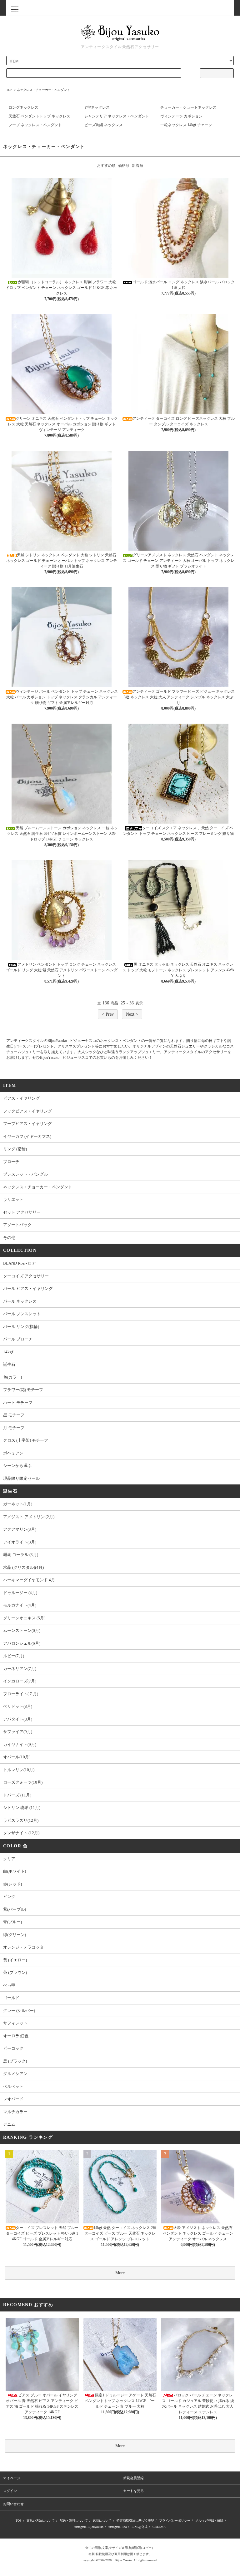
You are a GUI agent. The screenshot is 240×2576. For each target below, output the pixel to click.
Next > (132, 1014)
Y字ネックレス (97, 107)
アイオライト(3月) (20, 1542)
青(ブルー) (12, 1922)
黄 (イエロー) (15, 1960)
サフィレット (15, 2023)
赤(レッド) (12, 1884)
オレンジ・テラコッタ (23, 1947)
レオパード (13, 2099)
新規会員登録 (133, 2478)
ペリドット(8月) (18, 1706)
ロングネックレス (23, 107)
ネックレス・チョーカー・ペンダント (43, 90)
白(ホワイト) (15, 1871)
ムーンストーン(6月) (22, 1630)
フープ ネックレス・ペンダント (35, 125)
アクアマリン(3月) (20, 1529)
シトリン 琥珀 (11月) (22, 1808)
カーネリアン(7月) (20, 1669)
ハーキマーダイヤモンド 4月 (29, 1580)
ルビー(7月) (14, 1656)
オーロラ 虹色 (16, 2036)
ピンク (9, 1897)
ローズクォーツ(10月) (23, 1782)
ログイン (10, 2491)
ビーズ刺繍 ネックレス (104, 125)
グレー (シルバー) (19, 2011)
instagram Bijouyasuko (89, 2527)
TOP (9, 90)
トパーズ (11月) (17, 1795)
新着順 (137, 166)
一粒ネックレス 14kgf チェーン (186, 125)
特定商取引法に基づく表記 (135, 2521)
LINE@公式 (140, 2527)
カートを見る (133, 2491)
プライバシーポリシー (175, 2521)
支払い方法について (41, 2521)
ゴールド (11, 1998)
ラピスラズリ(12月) (21, 1820)
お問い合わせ (13, 2504)
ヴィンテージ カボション (181, 116)
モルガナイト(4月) (20, 1605)
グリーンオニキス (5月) (24, 1618)
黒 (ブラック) (15, 2061)
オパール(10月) (17, 1757)
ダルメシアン (15, 2074)
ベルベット (13, 2086)
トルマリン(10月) (19, 1770)
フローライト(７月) (21, 1694)
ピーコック (13, 2048)
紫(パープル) (15, 1909)
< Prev (108, 1014)
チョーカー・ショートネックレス (188, 107)
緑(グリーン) (15, 1935)
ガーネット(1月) (18, 1504)
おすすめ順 (106, 166)
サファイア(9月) (18, 1732)
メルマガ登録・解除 (209, 2521)
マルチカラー (15, 2112)
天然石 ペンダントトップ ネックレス (39, 116)
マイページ (12, 2478)
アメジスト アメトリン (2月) (29, 1517)
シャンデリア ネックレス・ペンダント (117, 116)
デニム (9, 2124)
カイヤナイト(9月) (20, 1744)
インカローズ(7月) (20, 1681)
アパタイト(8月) (18, 1719)
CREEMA (159, 2527)
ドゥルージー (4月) (20, 1593)
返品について (102, 2521)
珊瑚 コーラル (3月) (21, 1555)
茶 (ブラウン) (15, 1972)
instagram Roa (117, 2527)
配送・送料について (74, 2521)
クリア (9, 1859)
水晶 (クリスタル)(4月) (23, 1567)
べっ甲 (9, 1985)
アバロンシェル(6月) (22, 1643)
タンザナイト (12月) (21, 1833)
